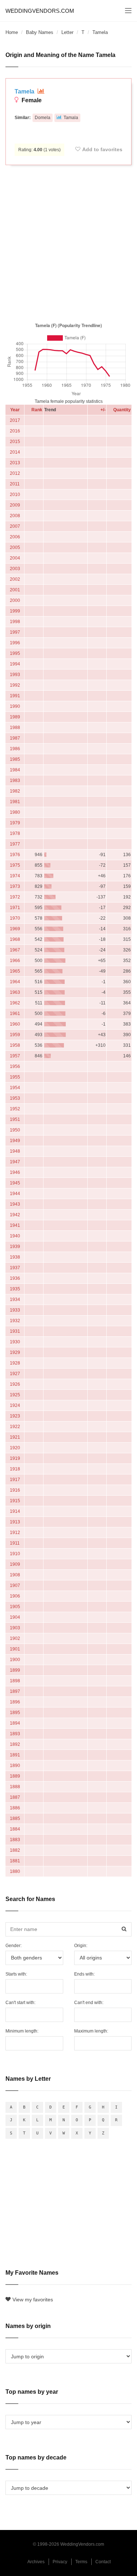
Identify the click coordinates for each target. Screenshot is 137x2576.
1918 (15, 1469)
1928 (15, 1363)
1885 (15, 1819)
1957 (15, 1056)
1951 (15, 1119)
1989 (15, 717)
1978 (15, 833)
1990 (15, 706)
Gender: (14, 1946)
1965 (15, 971)
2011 (15, 484)
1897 (15, 1691)
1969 (15, 929)
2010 (15, 495)
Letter (67, 32)
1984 (15, 770)
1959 (15, 1035)
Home (12, 32)
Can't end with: (89, 2003)
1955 (15, 1077)
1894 (15, 1723)
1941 (15, 1225)
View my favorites (33, 2300)
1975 (15, 865)
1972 (15, 897)
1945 (15, 1183)
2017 (15, 420)
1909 (15, 1564)
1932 (15, 1321)
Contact (103, 2562)
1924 (15, 1405)
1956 (15, 1066)
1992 (15, 685)
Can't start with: (20, 2003)
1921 (15, 1437)
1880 (15, 1871)
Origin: (81, 1946)
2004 (15, 558)
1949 (15, 1141)
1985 (15, 759)
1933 (15, 1310)
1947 (15, 1162)
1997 (15, 632)
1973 (15, 886)
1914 (15, 1511)
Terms (81, 2562)
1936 (15, 1278)
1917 (15, 1480)
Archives (36, 2562)
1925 (15, 1395)
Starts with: (16, 1974)
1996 (15, 643)
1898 (15, 1681)
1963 (15, 992)
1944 (15, 1194)
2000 (15, 600)
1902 (15, 1638)
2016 (15, 431)
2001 (15, 590)
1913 (15, 1522)
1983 (15, 781)
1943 (15, 1204)
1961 (15, 1014)
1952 (15, 1109)
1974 (15, 876)
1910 (15, 1554)
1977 (15, 844)
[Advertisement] (68, 242)
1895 (15, 1713)
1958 (15, 1045)
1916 (15, 1490)
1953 (15, 1098)
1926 (15, 1384)
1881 (15, 1861)
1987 (15, 738)
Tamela (25, 91)
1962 (15, 1003)
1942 (15, 1215)
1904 (15, 1617)
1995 (15, 653)
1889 (15, 1776)
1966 (15, 961)
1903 (15, 1628)
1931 (15, 1331)
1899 (15, 1670)
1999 (15, 611)
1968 (15, 939)
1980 (15, 812)
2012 (15, 473)
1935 (15, 1289)
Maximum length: (91, 2031)
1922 (15, 1427)
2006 (15, 537)
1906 (15, 1596)
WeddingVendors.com (40, 11)
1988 (15, 728)
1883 (15, 1840)
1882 (15, 1850)
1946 (15, 1172)
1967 (15, 950)
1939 (15, 1247)
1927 (15, 1374)
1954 (15, 1088)
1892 (15, 1744)
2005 (15, 547)
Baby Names (40, 32)
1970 (15, 918)
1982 (15, 791)
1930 (15, 1342)
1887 (15, 1797)
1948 (15, 1151)
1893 (15, 1734)
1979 (15, 823)
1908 (15, 1575)
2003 (15, 569)
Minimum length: (22, 2031)
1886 (15, 1808)
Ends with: (84, 1974)
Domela (43, 118)
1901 (15, 1649)
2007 (15, 526)
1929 (15, 1352)
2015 (15, 442)
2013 (15, 463)
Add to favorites (102, 149)
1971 (15, 908)
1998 (15, 622)
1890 (15, 1766)
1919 (15, 1458)
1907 (15, 1585)
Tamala (71, 118)
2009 (15, 505)
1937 (15, 1268)
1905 (15, 1607)
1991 (15, 696)
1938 (15, 1257)
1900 (15, 1660)
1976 (15, 855)
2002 (15, 579)
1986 (15, 749)
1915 (15, 1501)
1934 (15, 1300)
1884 (15, 1829)
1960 (15, 1024)
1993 (15, 675)
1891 (15, 1755)
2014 (15, 452)
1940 (15, 1236)
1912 (15, 1533)
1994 (15, 664)
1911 (15, 1543)
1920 (15, 1448)
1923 (15, 1416)
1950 (15, 1130)
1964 (15, 982)
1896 (15, 1702)
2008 (15, 516)
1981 (15, 802)
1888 (15, 1787)
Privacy (60, 2562)
